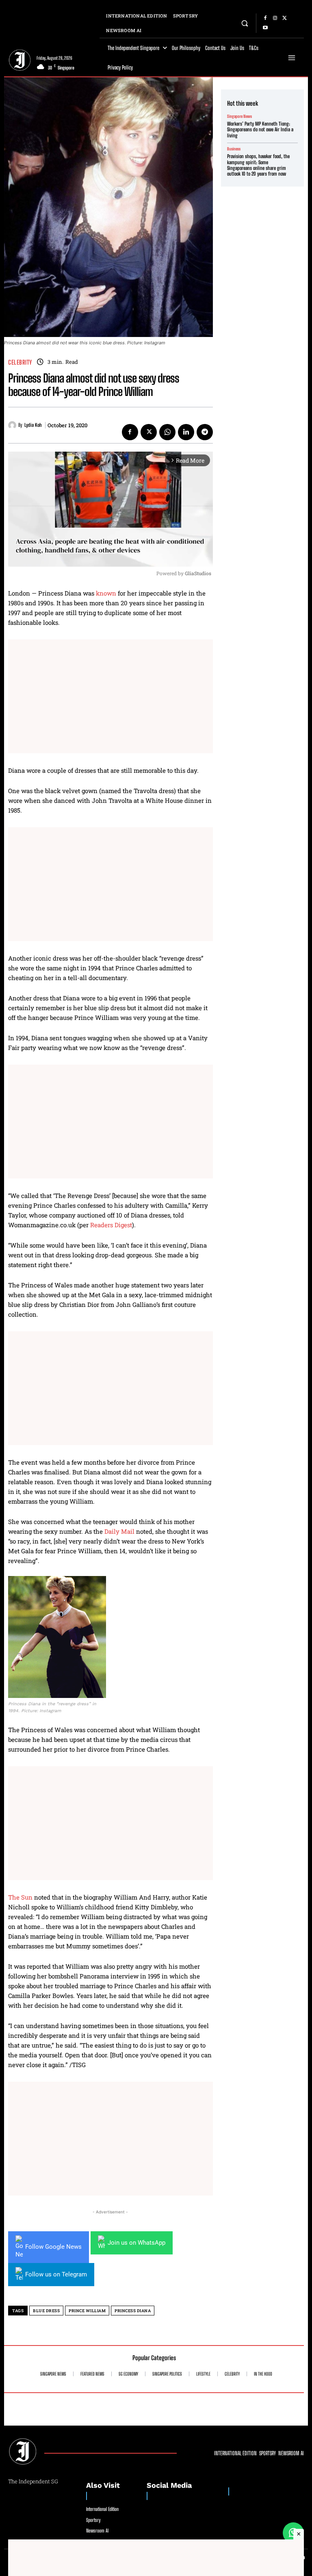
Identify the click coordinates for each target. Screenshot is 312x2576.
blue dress (46, 2311)
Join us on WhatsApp (136, 2243)
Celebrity (20, 362)
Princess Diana (133, 2311)
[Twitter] (285, 18)
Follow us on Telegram (56, 2274)
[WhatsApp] (167, 432)
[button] (245, 23)
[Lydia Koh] (13, 425)
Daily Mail (119, 1531)
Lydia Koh (33, 425)
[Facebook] (265, 18)
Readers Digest (111, 1225)
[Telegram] (205, 432)
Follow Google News (53, 2247)
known (106, 593)
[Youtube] (265, 28)
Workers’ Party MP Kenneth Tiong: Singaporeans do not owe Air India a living (260, 130)
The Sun (20, 1897)
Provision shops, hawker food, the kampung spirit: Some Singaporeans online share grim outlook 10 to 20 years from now (258, 165)
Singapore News (239, 116)
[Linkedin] (186, 432)
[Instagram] (275, 18)
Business (234, 149)
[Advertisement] (110, 696)
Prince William (87, 2311)
